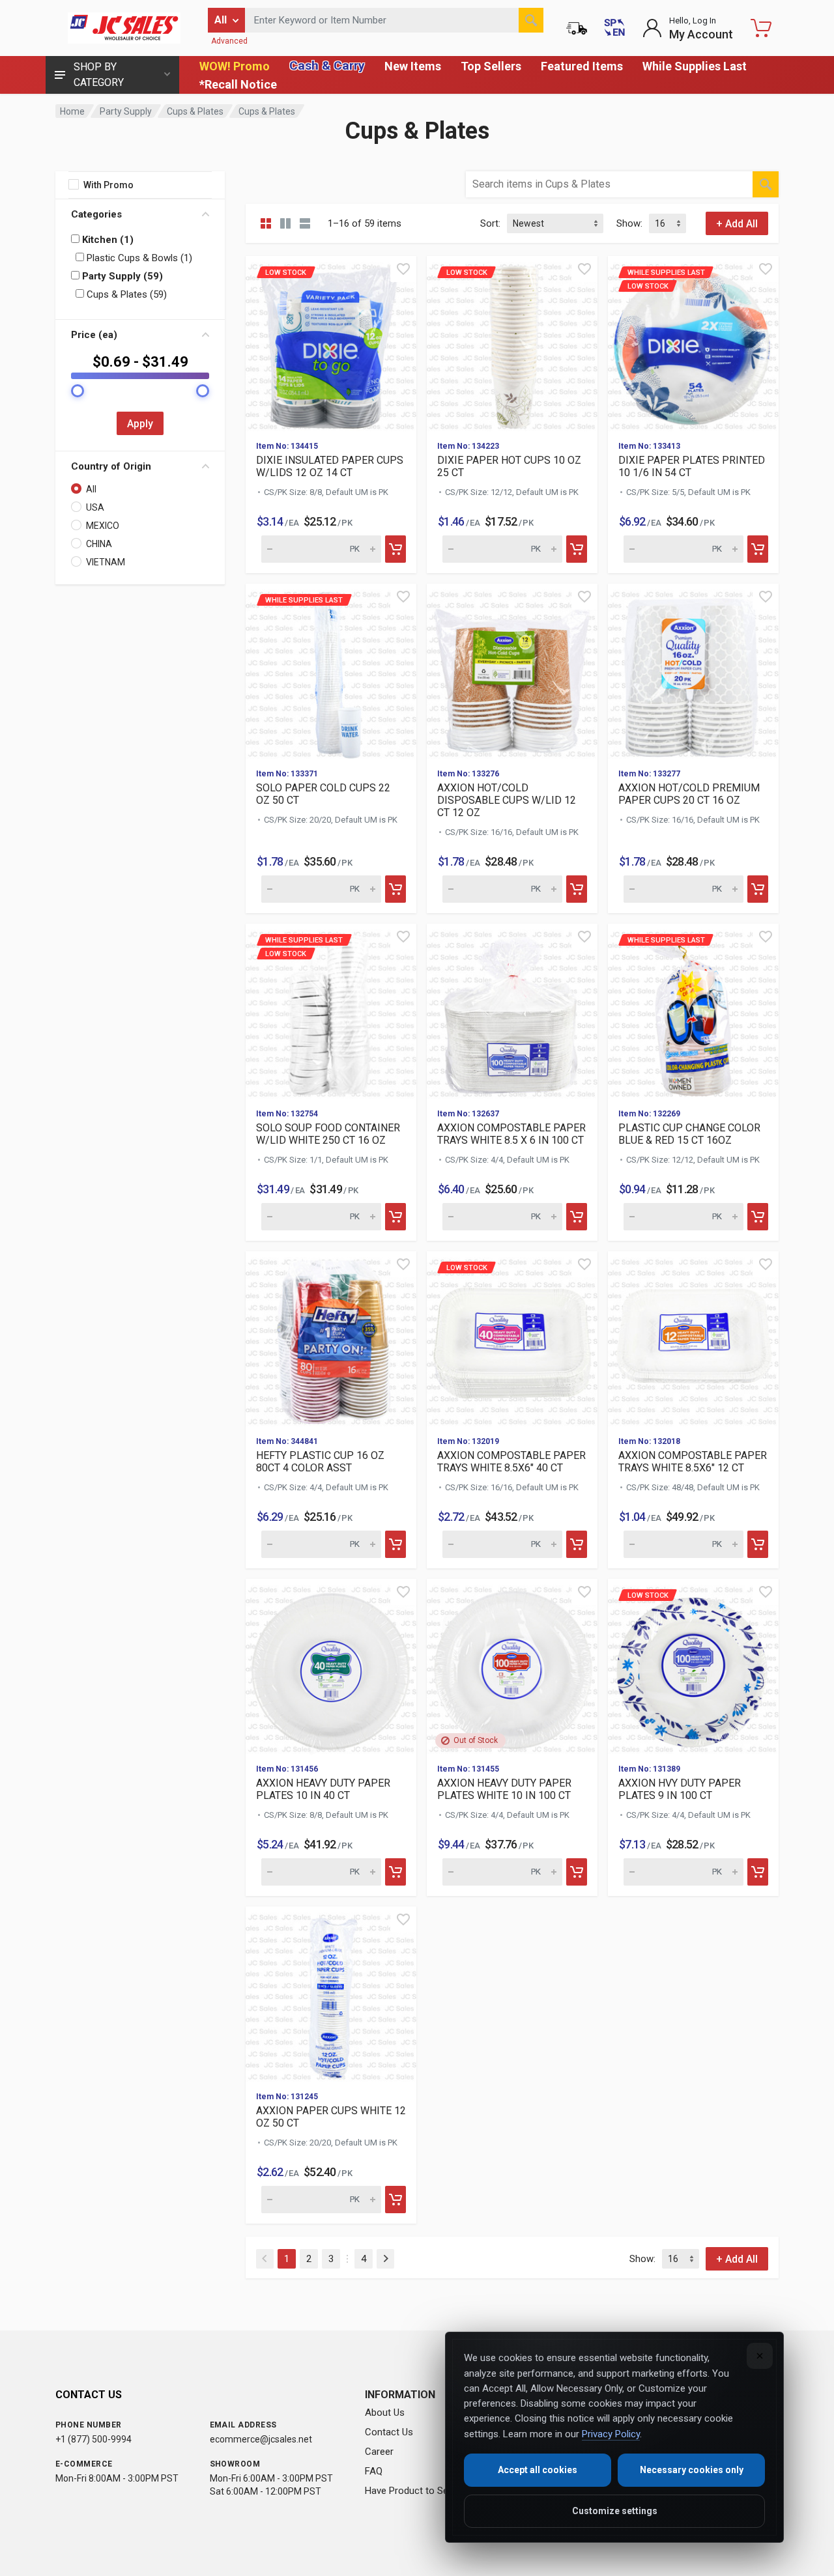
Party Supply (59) (121, 276)
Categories (96, 214)
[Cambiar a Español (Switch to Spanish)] (614, 28)
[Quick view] (403, 269)
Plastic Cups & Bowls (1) (138, 258)
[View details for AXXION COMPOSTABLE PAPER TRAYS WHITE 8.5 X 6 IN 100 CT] (512, 1011)
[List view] (305, 223)
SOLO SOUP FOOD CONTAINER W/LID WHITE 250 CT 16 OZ (328, 1134)
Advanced (229, 41)
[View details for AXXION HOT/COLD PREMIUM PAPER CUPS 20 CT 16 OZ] (693, 671)
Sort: (490, 223)
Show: (629, 223)
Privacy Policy (611, 2434)
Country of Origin (111, 466)
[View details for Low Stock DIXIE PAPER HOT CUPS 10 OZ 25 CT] (512, 343)
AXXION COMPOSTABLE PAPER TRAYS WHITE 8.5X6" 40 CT (511, 1462)
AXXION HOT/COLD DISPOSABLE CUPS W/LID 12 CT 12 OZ (507, 800)
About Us (385, 2413)
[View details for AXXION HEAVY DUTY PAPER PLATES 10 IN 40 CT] (331, 1666)
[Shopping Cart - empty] (761, 28)
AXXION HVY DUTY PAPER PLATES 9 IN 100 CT (680, 1789)
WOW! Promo (235, 66)
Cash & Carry (327, 65)
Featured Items (582, 66)
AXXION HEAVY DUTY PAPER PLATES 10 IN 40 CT (323, 1789)
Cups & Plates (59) (125, 294)
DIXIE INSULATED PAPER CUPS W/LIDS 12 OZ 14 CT (330, 466)
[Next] (385, 2259)
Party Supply (126, 111)
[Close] (760, 2356)
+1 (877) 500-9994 (93, 2439)
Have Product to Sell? (411, 2491)
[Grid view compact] (266, 223)
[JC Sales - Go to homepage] (124, 28)
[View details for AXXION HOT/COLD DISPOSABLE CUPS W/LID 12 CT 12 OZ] (512, 671)
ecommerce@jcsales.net (261, 2439)
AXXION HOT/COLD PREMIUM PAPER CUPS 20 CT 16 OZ (689, 794)
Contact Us (389, 2432)
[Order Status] (577, 28)
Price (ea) (94, 335)
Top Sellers (491, 66)
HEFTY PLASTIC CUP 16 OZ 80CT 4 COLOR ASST (320, 1462)
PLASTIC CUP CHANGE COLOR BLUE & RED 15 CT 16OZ (689, 1134)
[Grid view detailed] (285, 223)
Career (379, 2452)
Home (72, 111)
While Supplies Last (695, 66)
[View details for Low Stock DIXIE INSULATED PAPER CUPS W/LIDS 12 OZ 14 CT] (331, 343)
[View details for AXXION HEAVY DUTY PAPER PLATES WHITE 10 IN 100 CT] (512, 1666)
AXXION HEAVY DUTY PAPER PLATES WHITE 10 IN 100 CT (504, 1789)
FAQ (374, 2471)
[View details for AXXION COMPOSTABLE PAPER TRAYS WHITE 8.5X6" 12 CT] (693, 1338)
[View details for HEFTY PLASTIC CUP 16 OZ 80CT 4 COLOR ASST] (331, 1338)
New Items (413, 66)
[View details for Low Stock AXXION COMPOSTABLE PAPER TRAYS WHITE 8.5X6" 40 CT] (512, 1338)
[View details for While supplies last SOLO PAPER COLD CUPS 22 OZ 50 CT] (331, 671)
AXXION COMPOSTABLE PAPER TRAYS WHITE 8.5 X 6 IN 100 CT (511, 1134)
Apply (140, 424)
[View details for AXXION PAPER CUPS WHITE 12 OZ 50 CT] (331, 1994)
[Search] (531, 20)
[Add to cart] (395, 549)
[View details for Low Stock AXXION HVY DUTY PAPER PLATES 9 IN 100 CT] (693, 1666)
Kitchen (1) (107, 240)
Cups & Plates (195, 111)
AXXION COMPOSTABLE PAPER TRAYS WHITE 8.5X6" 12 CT (693, 1462)
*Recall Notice (238, 84)
